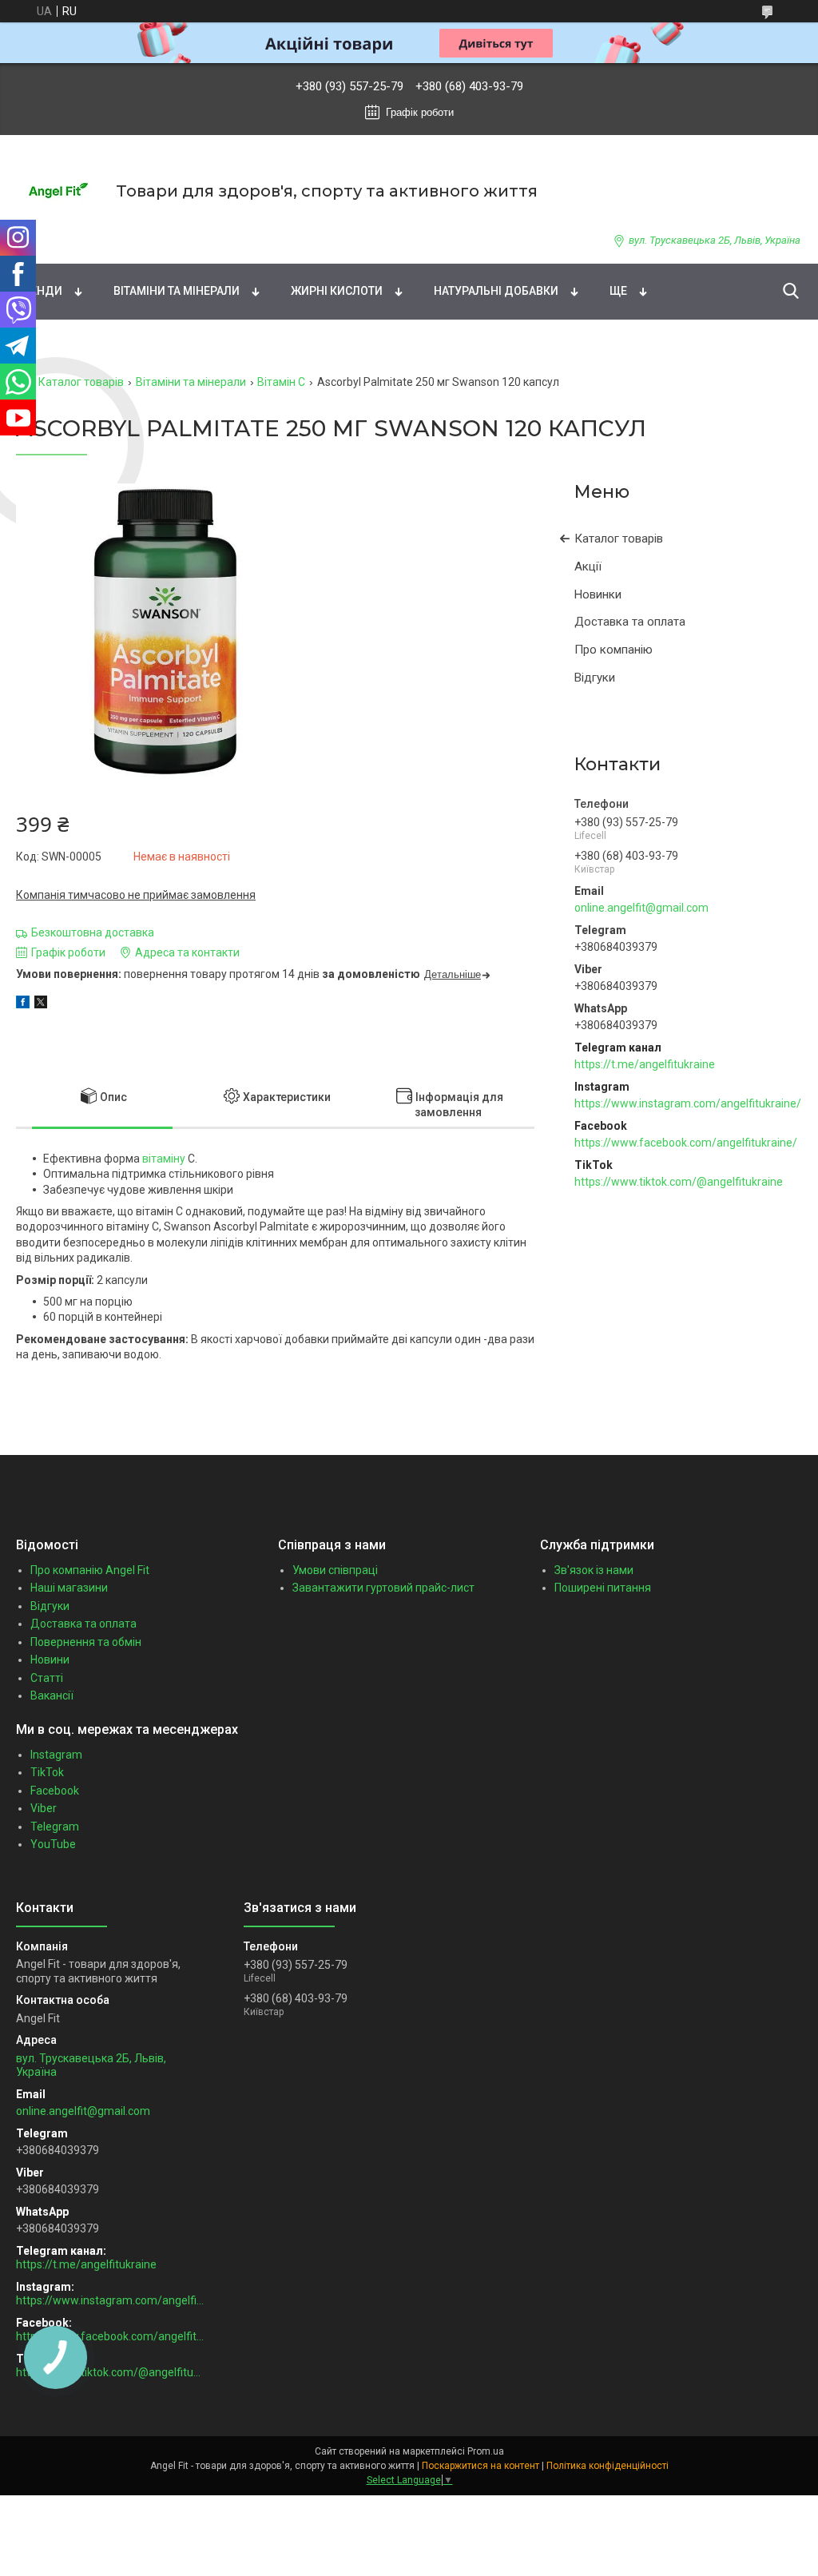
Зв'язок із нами (594, 1570)
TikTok (47, 1772)
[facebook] (23, 1004)
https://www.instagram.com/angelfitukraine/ (688, 1103)
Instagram (56, 1755)
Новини (50, 1660)
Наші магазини (69, 1588)
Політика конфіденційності (608, 2466)
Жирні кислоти (337, 291)
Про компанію (613, 650)
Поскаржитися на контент (480, 2466)
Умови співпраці (335, 1570)
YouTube (53, 1844)
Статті (47, 1678)
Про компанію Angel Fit (90, 1570)
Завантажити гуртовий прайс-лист (383, 1588)
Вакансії (52, 1695)
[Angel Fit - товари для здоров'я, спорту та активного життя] (56, 191)
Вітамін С (281, 382)
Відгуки (595, 678)
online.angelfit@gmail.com (641, 908)
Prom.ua (486, 2451)
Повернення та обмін (86, 1642)
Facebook (55, 1791)
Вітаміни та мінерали (177, 291)
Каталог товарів (81, 382)
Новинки (598, 594)
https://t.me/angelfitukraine (645, 1064)
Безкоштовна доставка (93, 932)
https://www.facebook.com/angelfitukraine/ (686, 1143)
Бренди (39, 291)
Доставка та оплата (630, 622)
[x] (41, 1004)
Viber (44, 1808)
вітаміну (164, 1159)
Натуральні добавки (496, 291)
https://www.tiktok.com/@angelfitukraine (679, 1182)
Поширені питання (603, 1588)
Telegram (55, 1827)
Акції (588, 566)
